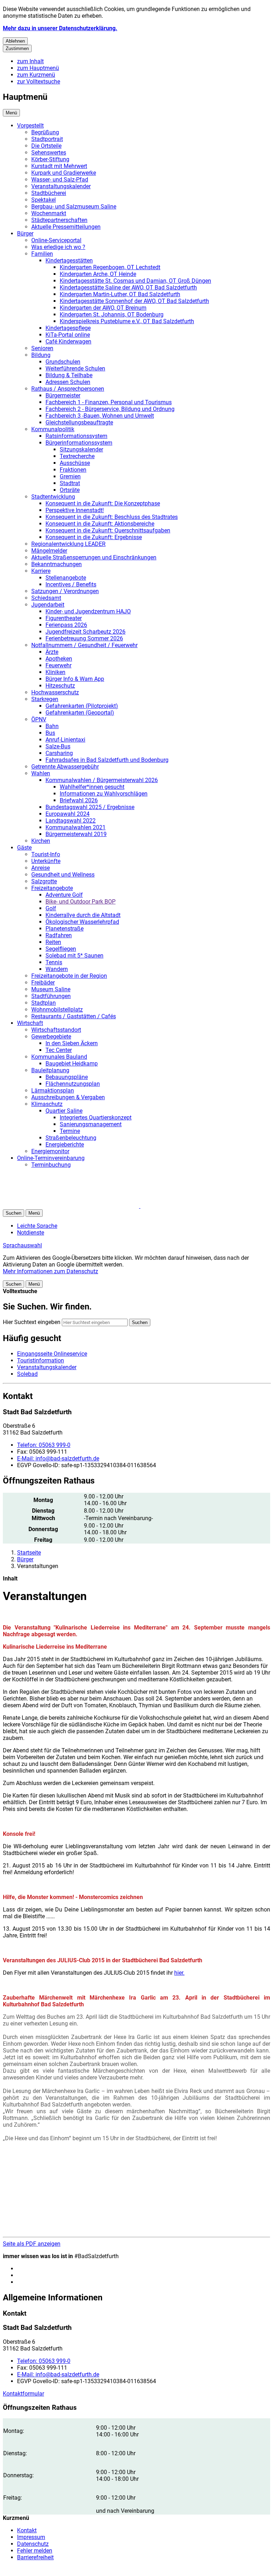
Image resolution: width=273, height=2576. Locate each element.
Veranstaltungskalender (61, 186)
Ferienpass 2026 (66, 625)
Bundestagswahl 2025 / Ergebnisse (90, 807)
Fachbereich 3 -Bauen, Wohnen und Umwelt (100, 416)
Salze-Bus (58, 746)
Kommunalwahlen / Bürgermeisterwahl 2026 (102, 780)
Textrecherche (77, 456)
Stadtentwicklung (53, 497)
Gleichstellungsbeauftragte (79, 422)
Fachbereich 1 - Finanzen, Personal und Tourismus (109, 402)
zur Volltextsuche (39, 82)
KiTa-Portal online (68, 335)
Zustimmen (17, 48)
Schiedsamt (46, 598)
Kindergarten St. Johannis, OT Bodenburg (112, 314)
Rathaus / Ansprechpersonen (68, 389)
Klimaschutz (47, 1104)
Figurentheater (64, 618)
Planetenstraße (65, 929)
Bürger (25, 234)
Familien (42, 254)
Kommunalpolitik (53, 429)
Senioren (42, 348)
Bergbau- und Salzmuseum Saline (74, 207)
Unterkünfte (46, 861)
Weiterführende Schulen (75, 368)
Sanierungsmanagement (91, 1124)
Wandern (57, 969)
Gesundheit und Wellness (63, 875)
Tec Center (59, 1050)
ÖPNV (39, 719)
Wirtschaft (30, 1023)
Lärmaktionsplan (53, 1091)
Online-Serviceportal (56, 240)
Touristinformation (41, 1360)
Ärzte (52, 652)
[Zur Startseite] (88, 1206)
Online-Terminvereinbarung (51, 1158)
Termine (70, 1131)
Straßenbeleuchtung (71, 1138)
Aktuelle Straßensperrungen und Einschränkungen (94, 557)
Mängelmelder (49, 551)
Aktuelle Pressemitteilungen (66, 227)
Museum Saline (51, 989)
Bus (50, 733)
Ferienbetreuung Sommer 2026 (84, 638)
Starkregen (45, 699)
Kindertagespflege (68, 328)
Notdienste (31, 1233)
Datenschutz (33, 2544)
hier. (179, 1973)
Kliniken (55, 672)
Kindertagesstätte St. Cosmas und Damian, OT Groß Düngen (135, 281)
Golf (51, 908)
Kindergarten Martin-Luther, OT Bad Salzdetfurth (120, 294)
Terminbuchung (51, 1165)
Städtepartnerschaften (59, 220)
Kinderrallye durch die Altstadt (83, 915)
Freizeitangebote (52, 888)
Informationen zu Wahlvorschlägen (104, 794)
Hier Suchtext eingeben (32, 1322)
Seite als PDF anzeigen (32, 2244)
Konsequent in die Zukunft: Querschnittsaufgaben (108, 530)
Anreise (41, 868)
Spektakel (44, 200)
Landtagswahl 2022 (71, 821)
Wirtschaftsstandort (56, 1030)
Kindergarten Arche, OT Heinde (98, 274)
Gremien (70, 476)
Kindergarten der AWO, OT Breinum (103, 308)
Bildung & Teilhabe (69, 375)
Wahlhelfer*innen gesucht (92, 787)
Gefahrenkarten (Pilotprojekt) (82, 706)
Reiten (53, 942)
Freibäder (43, 983)
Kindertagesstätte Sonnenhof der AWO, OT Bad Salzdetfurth (134, 301)
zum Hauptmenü (38, 68)
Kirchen (41, 841)
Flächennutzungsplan (73, 1084)
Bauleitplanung (50, 1070)
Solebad (27, 1374)
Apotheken (59, 659)
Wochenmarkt (49, 213)
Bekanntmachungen (57, 564)
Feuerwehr (58, 665)
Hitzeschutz (60, 686)
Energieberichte (65, 1145)
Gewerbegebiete (51, 1037)
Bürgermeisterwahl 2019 (76, 834)
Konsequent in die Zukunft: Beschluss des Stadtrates (112, 517)
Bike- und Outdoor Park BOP (81, 902)
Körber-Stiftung (50, 159)
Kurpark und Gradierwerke (64, 173)
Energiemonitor (50, 1151)
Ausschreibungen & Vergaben (68, 1097)
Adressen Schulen (68, 382)
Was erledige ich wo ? (58, 247)
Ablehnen (15, 41)
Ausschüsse (75, 463)
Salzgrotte (44, 881)
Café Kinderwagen (68, 341)
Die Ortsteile (46, 146)
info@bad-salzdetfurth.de (58, 1458)
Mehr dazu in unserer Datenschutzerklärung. (60, 28)
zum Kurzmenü (36, 75)
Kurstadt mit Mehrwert (59, 166)
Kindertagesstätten (69, 261)
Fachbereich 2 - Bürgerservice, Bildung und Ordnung (110, 409)
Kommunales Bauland (59, 1057)
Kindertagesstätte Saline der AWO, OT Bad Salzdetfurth (128, 288)
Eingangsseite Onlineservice (52, 1354)
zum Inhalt (30, 61)
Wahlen (41, 773)
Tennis (54, 962)
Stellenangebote (66, 578)
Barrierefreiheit (35, 2557)
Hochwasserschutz (55, 692)
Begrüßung (45, 132)
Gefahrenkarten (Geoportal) (80, 713)
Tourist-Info (46, 854)
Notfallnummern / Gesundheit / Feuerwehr (84, 645)
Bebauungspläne (67, 1077)
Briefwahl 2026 (79, 800)
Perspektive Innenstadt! (75, 510)
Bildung (41, 355)
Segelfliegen (61, 949)
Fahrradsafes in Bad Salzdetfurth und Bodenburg (107, 760)
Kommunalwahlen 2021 (76, 827)
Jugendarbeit (48, 605)
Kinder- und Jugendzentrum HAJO (88, 611)
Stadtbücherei (49, 193)
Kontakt (27, 2530)
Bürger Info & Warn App (75, 679)
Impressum (31, 2537)
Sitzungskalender (81, 449)
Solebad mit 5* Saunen (74, 956)
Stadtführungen (51, 996)
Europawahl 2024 (68, 814)
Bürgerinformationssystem (79, 443)
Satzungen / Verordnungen (65, 591)
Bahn (52, 726)
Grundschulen (63, 362)
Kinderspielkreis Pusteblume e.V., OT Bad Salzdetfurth (127, 321)
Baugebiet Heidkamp (72, 1064)
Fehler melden (35, 2551)
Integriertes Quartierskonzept (96, 1118)
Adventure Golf (64, 895)
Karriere (41, 571)
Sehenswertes (49, 153)
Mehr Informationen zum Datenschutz (50, 1271)
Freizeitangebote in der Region (69, 976)
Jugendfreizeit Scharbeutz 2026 (85, 632)
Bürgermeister (63, 395)
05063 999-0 (44, 1445)
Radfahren (59, 935)
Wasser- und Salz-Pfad (60, 180)
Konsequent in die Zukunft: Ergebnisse (94, 537)
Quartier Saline (64, 1111)
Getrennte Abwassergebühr (65, 767)
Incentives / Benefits (71, 584)
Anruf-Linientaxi (65, 740)
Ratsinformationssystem (76, 436)
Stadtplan (44, 1003)
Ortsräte (70, 490)
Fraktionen (73, 470)
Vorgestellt (30, 126)
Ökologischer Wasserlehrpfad (82, 922)
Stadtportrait (47, 139)
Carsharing (59, 753)
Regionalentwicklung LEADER (68, 544)
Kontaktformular (23, 2394)
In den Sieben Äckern (72, 1043)
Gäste (24, 848)
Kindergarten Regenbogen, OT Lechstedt (110, 267)
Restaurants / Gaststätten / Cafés (74, 1016)
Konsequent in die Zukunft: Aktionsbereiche (100, 524)
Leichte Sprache (37, 1226)
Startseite (29, 1553)
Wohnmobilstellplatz (57, 1010)
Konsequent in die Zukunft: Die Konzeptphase (103, 503)
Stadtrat (70, 483)
